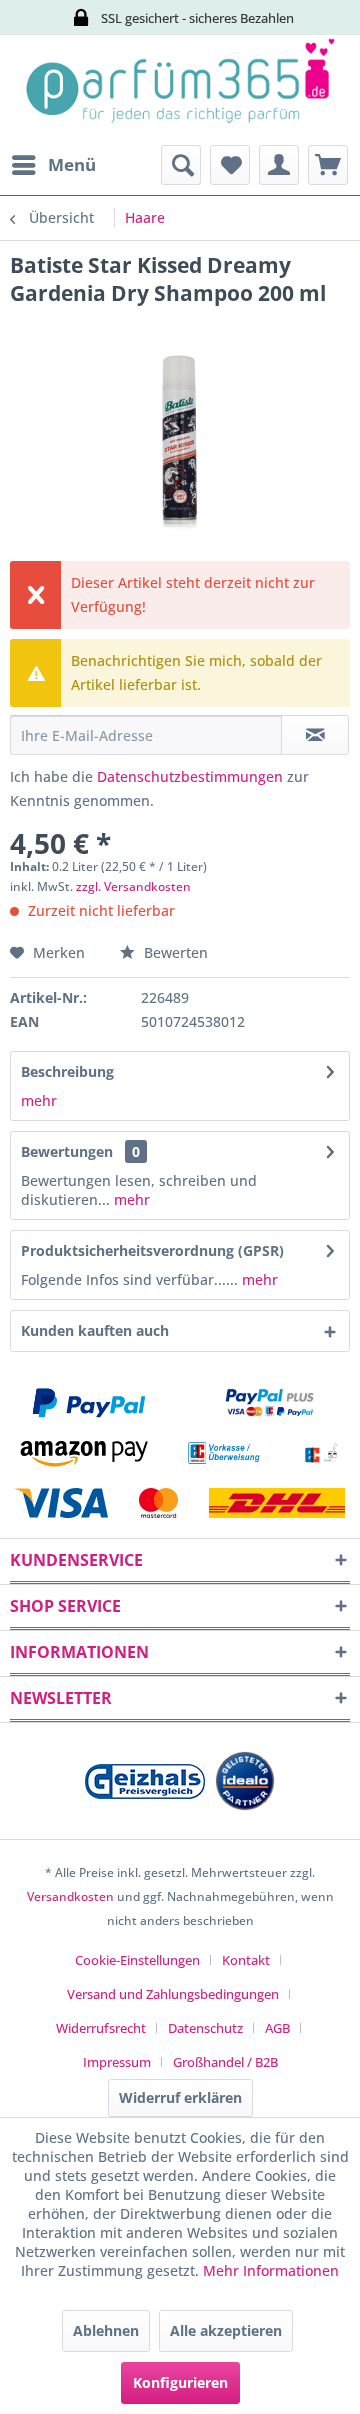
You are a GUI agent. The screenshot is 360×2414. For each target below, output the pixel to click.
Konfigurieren (180, 2382)
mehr (39, 1100)
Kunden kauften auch (95, 1330)
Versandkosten (70, 1896)
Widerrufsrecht (101, 2028)
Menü (72, 164)
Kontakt (246, 1960)
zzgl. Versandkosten (133, 886)
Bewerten (174, 952)
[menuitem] (53, 165)
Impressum (117, 2062)
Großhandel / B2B (225, 2062)
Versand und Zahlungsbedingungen (173, 1994)
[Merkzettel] (230, 165)
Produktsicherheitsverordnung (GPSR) (152, 1250)
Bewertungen (67, 1151)
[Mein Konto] (279, 165)
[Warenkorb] (328, 165)
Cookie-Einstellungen (137, 1960)
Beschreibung (67, 1071)
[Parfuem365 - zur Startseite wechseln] (180, 90)
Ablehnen (106, 2330)
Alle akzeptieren (226, 2330)
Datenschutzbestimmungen (190, 776)
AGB (277, 2028)
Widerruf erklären (180, 2097)
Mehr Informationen (271, 2270)
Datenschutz (205, 2028)
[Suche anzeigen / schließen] (181, 165)
